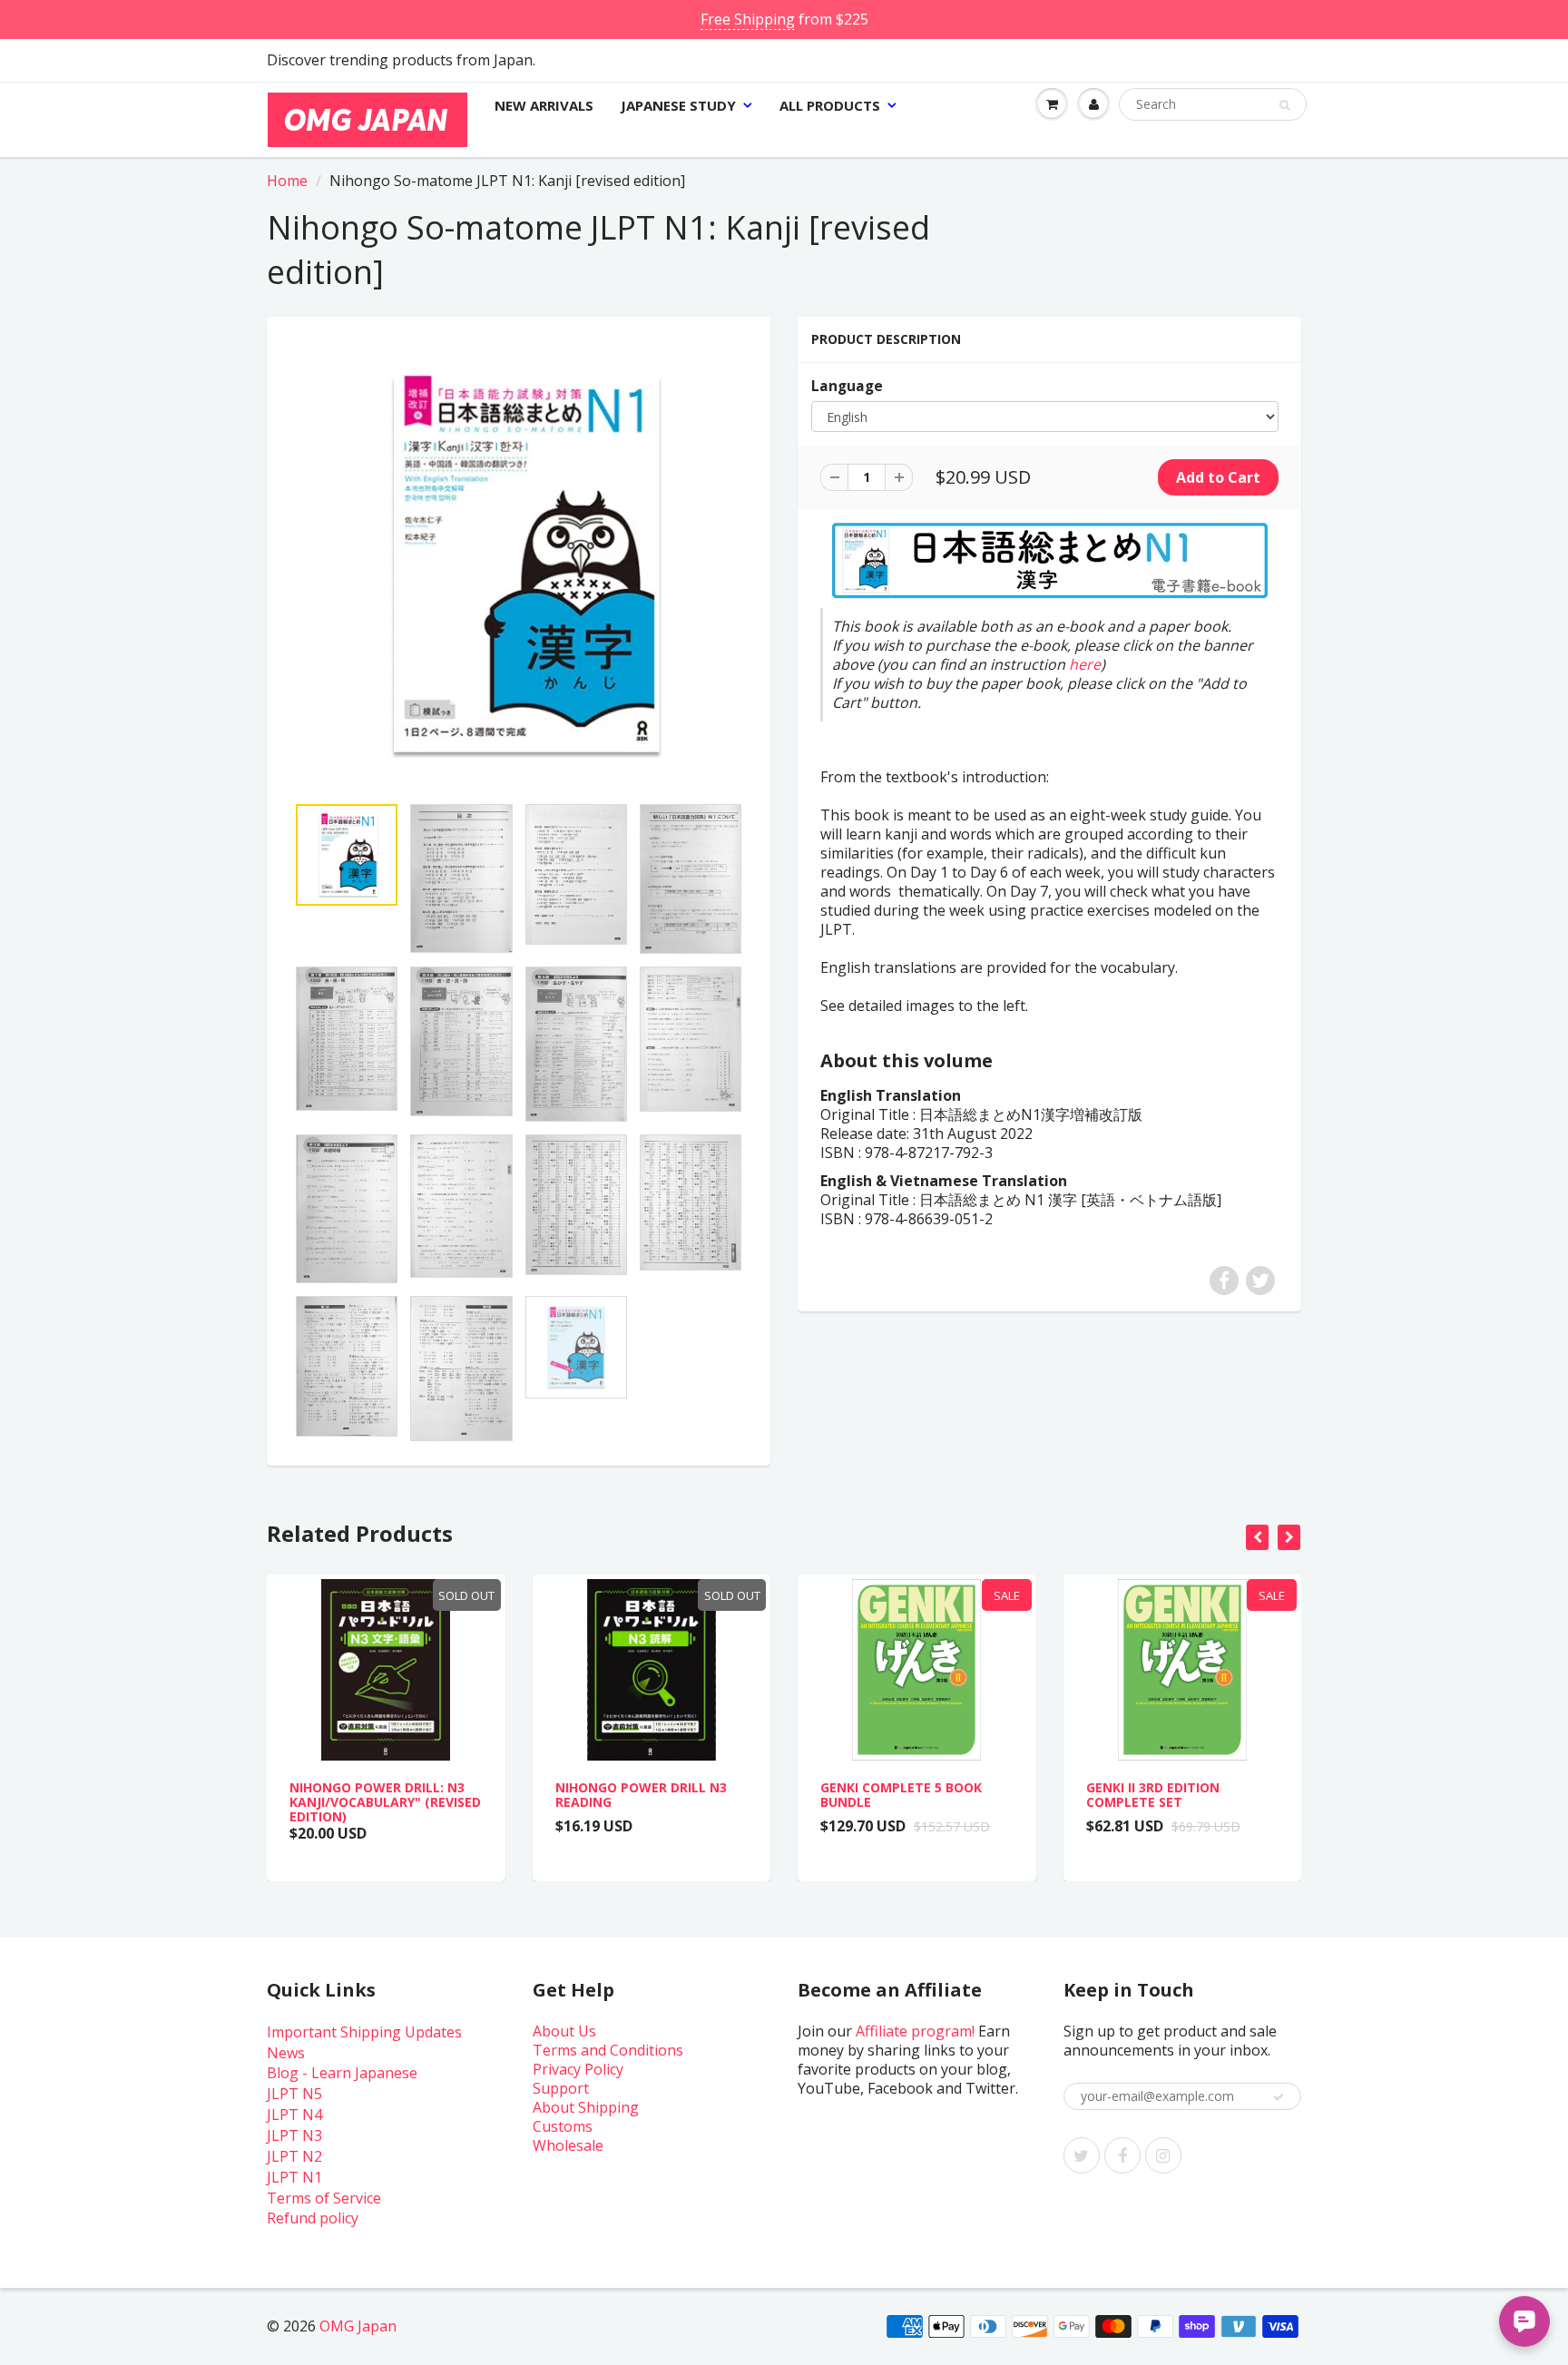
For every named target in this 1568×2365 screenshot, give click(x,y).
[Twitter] (1082, 2155)
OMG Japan (358, 2326)
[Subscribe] (1279, 2097)
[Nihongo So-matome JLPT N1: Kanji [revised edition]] (519, 564)
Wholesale (568, 2145)
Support (561, 2088)
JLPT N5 (294, 2094)
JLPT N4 (294, 2115)
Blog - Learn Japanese (342, 2073)
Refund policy (313, 2218)
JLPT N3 (294, 2135)
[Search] (1284, 105)
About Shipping (586, 2107)
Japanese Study (678, 105)
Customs (563, 2126)
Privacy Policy (578, 2069)
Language (847, 386)
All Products (830, 105)
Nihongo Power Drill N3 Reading (641, 1795)
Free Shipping (748, 19)
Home (287, 181)
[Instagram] (1163, 2155)
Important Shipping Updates (364, 2032)
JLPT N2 (294, 2156)
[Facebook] (1122, 2155)
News (286, 2053)
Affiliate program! (915, 2031)
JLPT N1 (294, 2177)
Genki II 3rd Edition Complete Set (1153, 1795)
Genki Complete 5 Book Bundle (901, 1795)
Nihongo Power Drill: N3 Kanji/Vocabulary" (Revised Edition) (385, 1802)
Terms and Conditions (608, 2050)
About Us (564, 2031)
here (1085, 664)
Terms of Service (324, 2198)
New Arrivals (544, 105)
